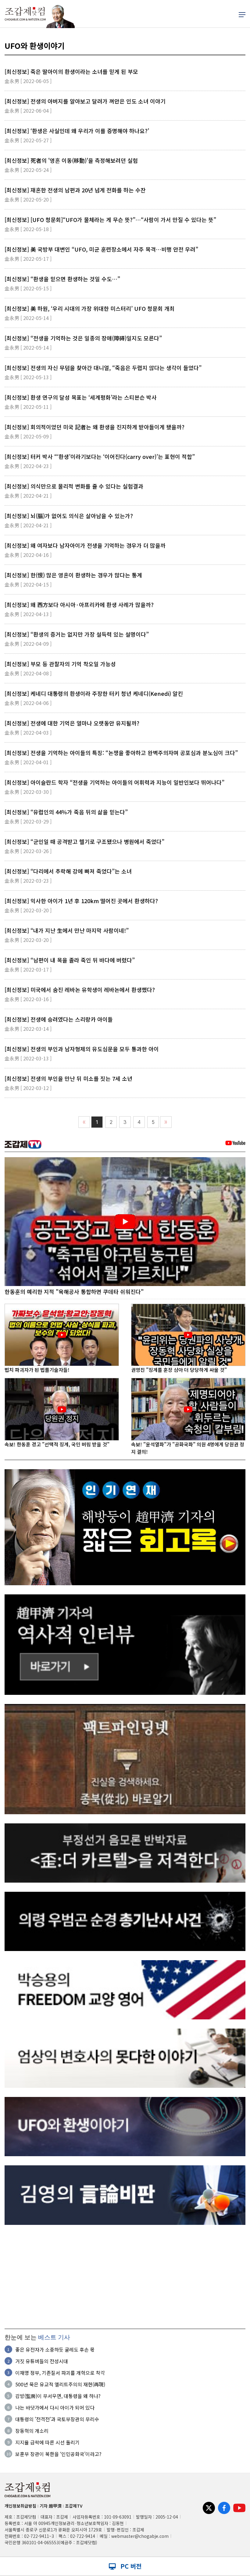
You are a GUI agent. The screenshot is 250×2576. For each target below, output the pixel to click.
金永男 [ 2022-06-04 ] (28, 111)
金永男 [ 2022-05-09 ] (28, 436)
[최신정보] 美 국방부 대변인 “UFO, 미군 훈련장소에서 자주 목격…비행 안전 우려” (101, 249)
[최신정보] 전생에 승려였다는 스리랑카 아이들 (59, 1019)
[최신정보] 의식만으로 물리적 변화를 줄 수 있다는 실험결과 (74, 486)
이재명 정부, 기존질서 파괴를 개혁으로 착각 (60, 2373)
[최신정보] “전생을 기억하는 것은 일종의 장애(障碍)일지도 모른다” (83, 338)
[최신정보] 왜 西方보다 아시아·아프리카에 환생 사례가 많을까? (79, 605)
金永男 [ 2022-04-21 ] (28, 496)
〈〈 (84, 1122)
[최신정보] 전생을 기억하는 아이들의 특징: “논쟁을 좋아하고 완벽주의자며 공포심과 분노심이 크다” (121, 753)
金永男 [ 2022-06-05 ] (28, 81)
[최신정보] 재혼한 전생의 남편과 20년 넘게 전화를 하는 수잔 (75, 190)
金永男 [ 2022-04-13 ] (28, 614)
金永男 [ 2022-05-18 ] (28, 229)
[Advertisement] (125, 2277)
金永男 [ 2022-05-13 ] (28, 377)
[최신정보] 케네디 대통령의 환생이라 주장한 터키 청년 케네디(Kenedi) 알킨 (94, 693)
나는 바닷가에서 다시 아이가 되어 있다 (55, 2407)
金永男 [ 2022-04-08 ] (28, 673)
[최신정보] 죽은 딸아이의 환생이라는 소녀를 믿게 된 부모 (71, 71)
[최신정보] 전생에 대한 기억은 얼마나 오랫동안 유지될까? (72, 723)
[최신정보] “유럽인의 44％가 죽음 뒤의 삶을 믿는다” (66, 812)
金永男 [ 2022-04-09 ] (28, 644)
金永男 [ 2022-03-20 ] (28, 910)
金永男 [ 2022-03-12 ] (28, 1088)
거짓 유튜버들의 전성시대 (42, 2361)
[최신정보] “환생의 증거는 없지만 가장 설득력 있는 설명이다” (77, 634)
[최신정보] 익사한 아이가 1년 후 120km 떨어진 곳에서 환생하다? (81, 901)
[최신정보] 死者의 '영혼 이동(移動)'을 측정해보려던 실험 (71, 160)
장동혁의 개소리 (32, 2431)
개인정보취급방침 (20, 2506)
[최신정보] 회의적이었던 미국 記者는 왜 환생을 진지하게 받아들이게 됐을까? (95, 427)
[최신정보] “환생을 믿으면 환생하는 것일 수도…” (62, 279)
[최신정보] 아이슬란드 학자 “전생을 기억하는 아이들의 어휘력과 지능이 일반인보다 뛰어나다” (114, 782)
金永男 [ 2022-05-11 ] (28, 407)
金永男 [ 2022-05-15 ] (28, 288)
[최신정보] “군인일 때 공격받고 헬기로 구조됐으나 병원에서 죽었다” (84, 841)
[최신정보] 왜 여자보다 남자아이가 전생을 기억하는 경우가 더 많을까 (85, 545)
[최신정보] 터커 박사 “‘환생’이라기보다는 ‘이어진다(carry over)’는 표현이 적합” (100, 456)
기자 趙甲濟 (51, 2506)
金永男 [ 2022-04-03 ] (28, 732)
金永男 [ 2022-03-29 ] (28, 821)
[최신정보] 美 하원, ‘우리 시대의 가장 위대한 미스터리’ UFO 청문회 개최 (90, 308)
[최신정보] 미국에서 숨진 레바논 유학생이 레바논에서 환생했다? (80, 990)
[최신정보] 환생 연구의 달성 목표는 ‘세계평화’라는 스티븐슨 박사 (81, 397)
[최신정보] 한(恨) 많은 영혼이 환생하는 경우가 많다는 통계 (73, 575)
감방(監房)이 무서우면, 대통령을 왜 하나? (58, 2396)
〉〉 (166, 1122)
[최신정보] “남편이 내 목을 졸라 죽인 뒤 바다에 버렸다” (70, 960)
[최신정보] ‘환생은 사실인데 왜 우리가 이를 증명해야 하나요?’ (77, 131)
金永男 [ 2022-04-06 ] (28, 703)
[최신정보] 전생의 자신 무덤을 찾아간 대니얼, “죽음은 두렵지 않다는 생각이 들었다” (103, 368)
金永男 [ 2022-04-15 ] (28, 584)
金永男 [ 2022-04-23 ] (28, 466)
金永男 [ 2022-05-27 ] (28, 140)
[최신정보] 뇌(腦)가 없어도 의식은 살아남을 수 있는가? (69, 516)
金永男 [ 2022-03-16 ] (28, 999)
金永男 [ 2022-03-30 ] (28, 792)
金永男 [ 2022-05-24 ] (28, 170)
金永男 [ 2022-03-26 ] (28, 851)
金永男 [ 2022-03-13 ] (28, 1058)
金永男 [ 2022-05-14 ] (28, 318)
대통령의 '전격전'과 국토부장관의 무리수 (57, 2419)
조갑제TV (74, 2506)
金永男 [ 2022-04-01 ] (28, 762)
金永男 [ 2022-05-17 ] (28, 259)
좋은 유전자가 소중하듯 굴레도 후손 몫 (55, 2349)
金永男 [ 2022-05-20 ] (28, 199)
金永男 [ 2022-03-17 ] (28, 969)
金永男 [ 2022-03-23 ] (28, 881)
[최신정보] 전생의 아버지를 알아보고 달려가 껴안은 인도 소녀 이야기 (85, 101)
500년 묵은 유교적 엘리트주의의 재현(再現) (60, 2384)
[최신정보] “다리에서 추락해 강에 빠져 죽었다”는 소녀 (68, 871)
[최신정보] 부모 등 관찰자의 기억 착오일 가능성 (60, 664)
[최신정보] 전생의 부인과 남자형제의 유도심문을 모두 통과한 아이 (82, 1049)
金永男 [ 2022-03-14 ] (28, 1029)
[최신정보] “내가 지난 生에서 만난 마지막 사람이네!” (67, 930)
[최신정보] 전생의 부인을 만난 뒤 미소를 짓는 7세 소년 (68, 1078)
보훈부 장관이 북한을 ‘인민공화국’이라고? (58, 2454)
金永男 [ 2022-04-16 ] (28, 555)
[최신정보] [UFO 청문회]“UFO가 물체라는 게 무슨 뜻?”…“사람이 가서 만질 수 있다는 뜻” (110, 220)
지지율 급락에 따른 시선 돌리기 (47, 2442)
